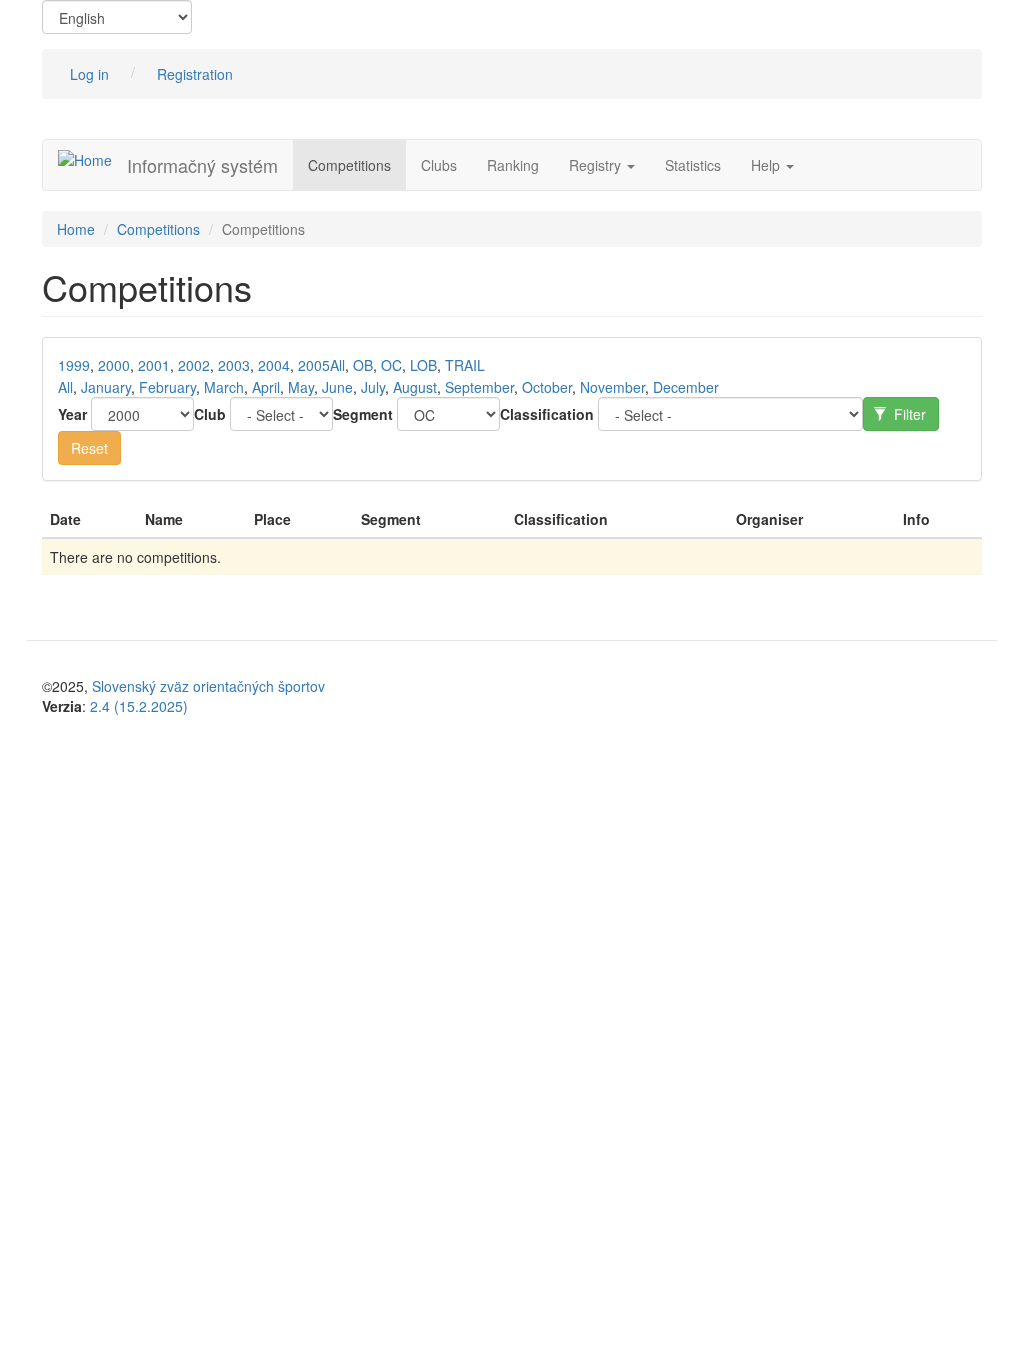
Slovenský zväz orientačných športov (208, 686)
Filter (908, 414)
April (266, 387)
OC (391, 365)
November (612, 387)
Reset (89, 448)
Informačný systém (202, 165)
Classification (547, 414)
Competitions (349, 165)
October (547, 387)
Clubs (439, 165)
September (479, 387)
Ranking (513, 165)
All (337, 365)
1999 (74, 365)
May (301, 387)
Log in (89, 74)
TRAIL (465, 365)
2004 (274, 365)
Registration (195, 74)
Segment (363, 414)
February (167, 387)
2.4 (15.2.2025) (139, 706)
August (415, 387)
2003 (234, 365)
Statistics (693, 165)
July (373, 387)
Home (76, 229)
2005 (314, 365)
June (337, 387)
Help (767, 165)
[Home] (92, 159)
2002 (194, 365)
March (224, 387)
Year (72, 414)
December (686, 387)
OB (363, 365)
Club (210, 414)
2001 (154, 365)
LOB (423, 365)
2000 (114, 365)
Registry (597, 165)
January (106, 387)
